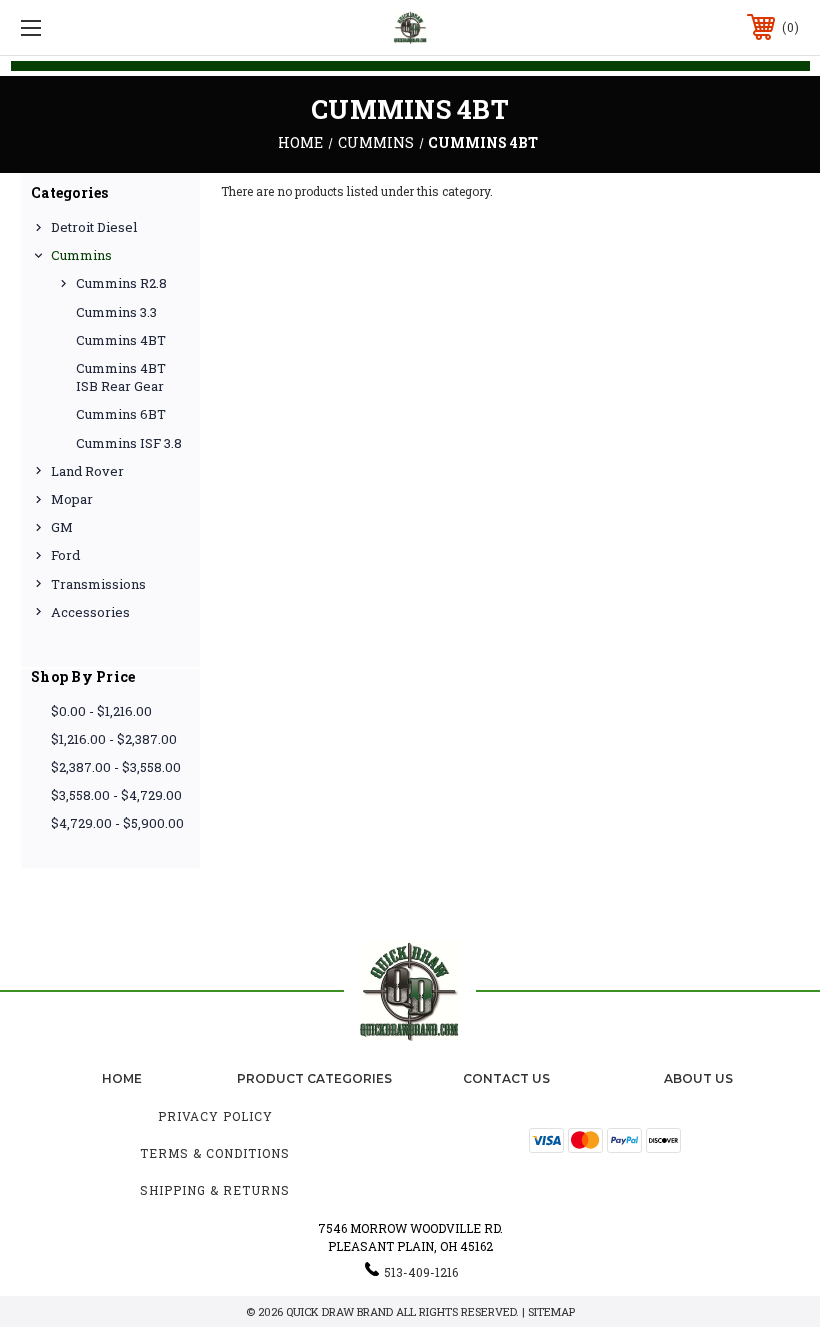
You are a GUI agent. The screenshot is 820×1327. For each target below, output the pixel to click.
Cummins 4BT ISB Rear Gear (121, 377)
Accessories (90, 612)
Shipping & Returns (215, 1190)
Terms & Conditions (215, 1153)
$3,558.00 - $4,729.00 (116, 795)
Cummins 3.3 (116, 312)
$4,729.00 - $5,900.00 (117, 823)
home (122, 1078)
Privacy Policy (215, 1116)
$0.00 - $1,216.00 (101, 711)
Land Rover (87, 471)
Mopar (72, 499)
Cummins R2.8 (121, 283)
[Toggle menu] (99, 27)
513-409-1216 (421, 1272)
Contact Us (506, 1078)
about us (698, 1078)
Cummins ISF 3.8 (129, 443)
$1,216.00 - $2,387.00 (114, 739)
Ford (65, 555)
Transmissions (98, 584)
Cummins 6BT (121, 414)
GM (62, 527)
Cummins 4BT (121, 340)
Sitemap (551, 1311)
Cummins (81, 255)
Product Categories (314, 1078)
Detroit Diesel (94, 227)
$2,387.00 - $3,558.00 (116, 767)
